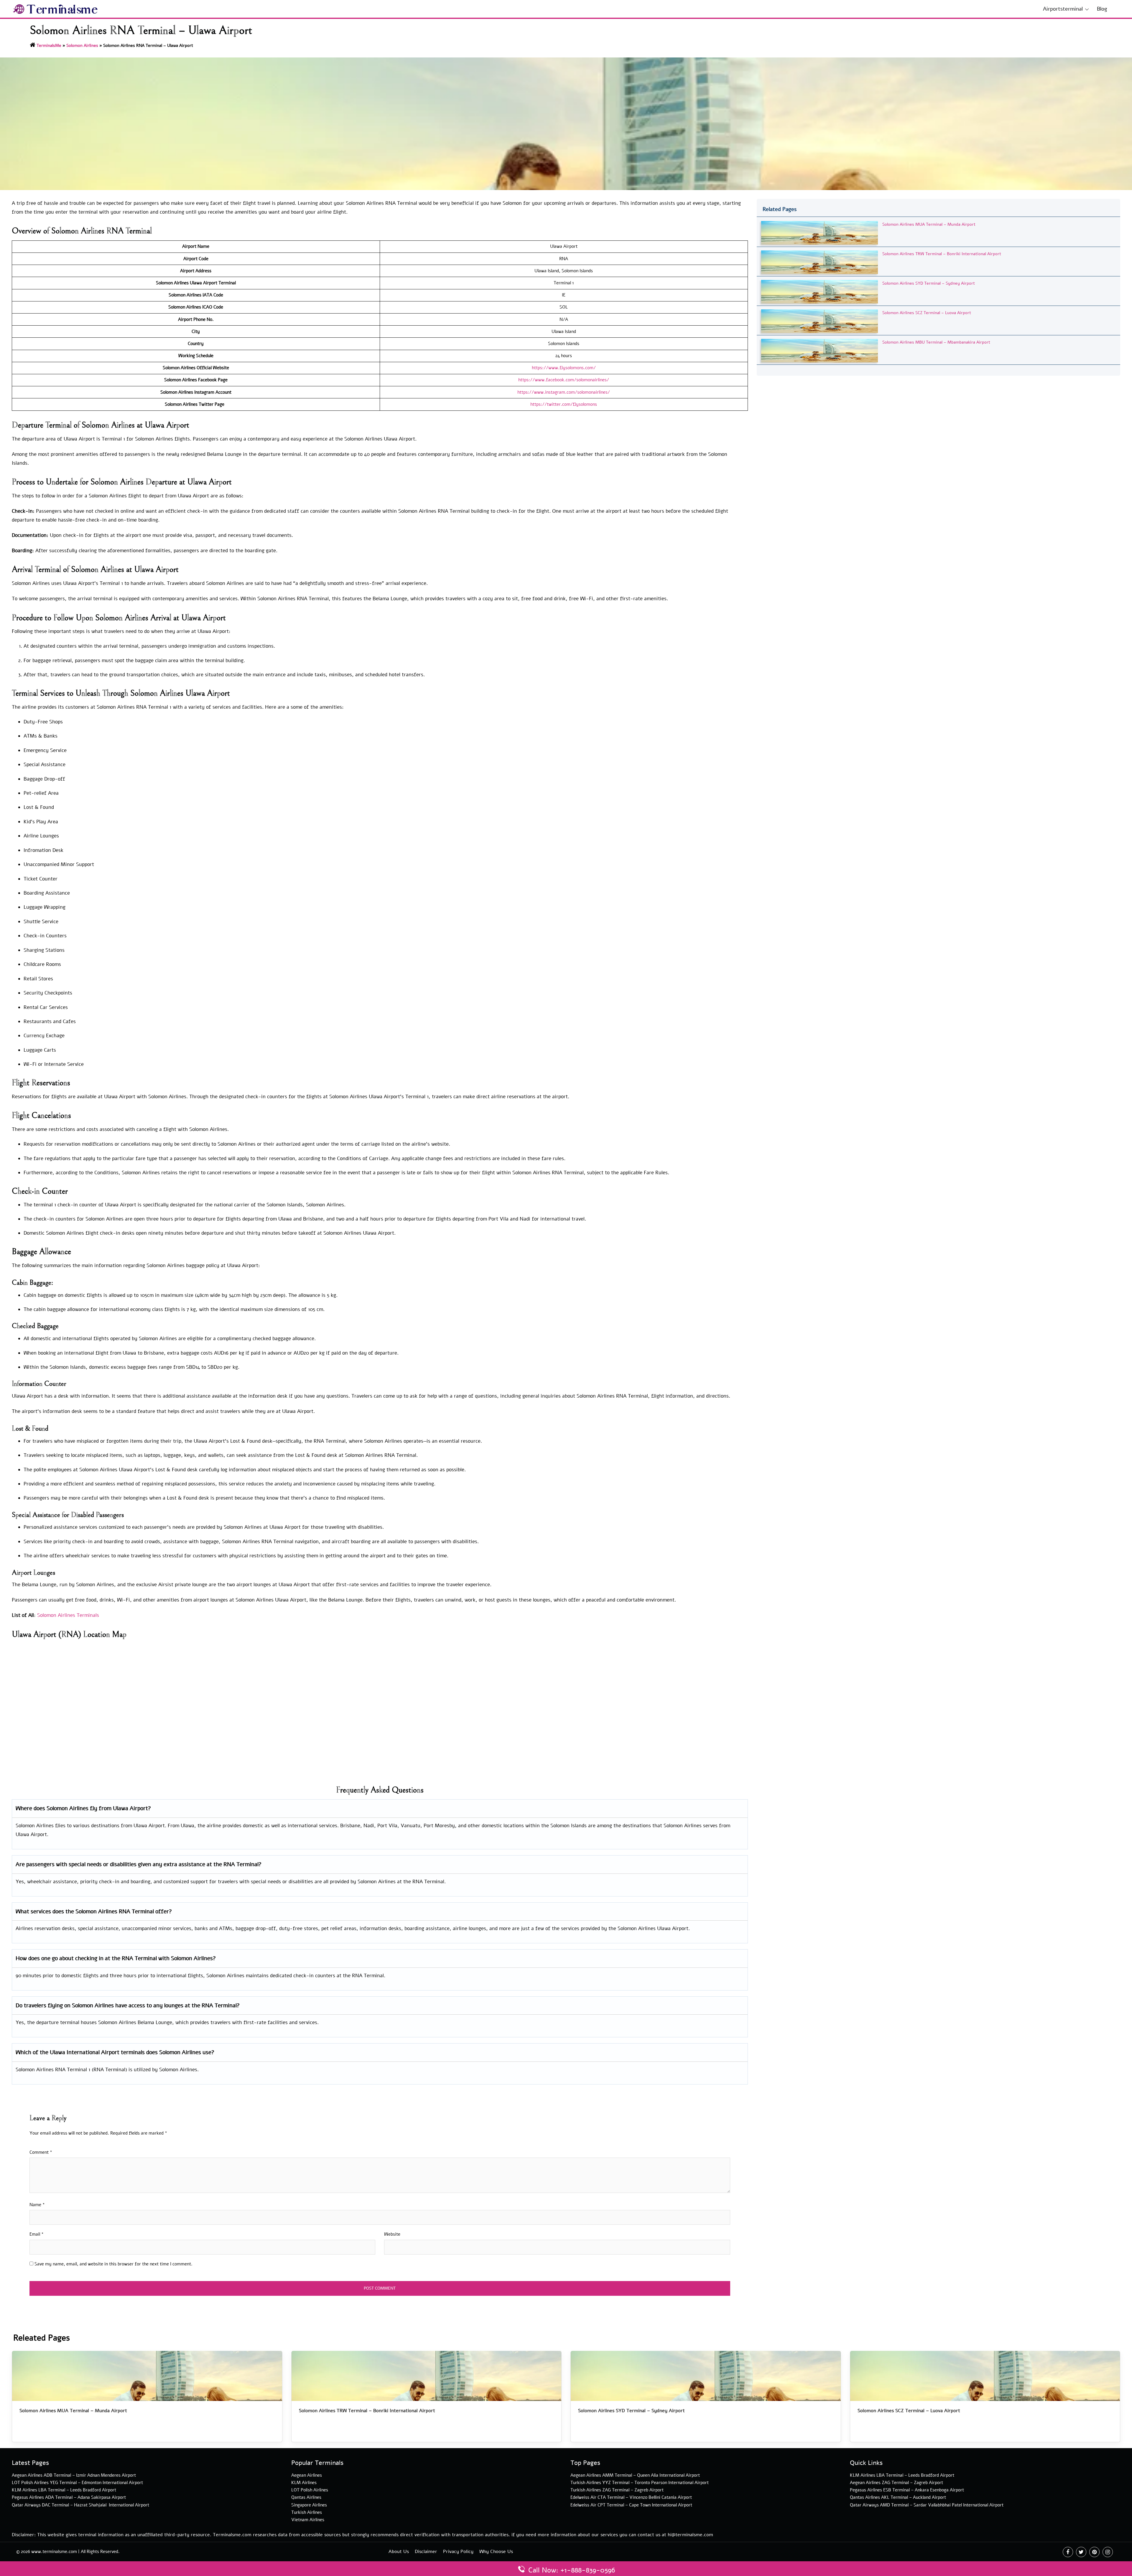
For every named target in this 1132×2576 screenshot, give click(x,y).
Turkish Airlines (307, 2512)
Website (392, 2234)
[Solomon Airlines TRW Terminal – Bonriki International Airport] (820, 262)
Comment (41, 2152)
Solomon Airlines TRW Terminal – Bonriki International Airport (942, 254)
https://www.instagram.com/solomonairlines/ (564, 392)
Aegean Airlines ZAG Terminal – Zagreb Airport (896, 2483)
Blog (1102, 9)
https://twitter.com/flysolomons (564, 404)
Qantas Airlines (306, 2497)
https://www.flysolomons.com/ (564, 368)
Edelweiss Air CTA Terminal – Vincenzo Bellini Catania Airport (631, 2497)
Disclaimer (426, 2552)
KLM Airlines (304, 2483)
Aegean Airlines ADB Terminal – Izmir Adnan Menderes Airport (74, 2475)
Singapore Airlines (309, 2505)
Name (37, 2205)
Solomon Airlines (82, 46)
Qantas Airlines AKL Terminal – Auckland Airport (898, 2497)
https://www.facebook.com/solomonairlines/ (564, 380)
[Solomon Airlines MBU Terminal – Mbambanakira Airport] (820, 350)
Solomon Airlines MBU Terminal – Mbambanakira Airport (936, 342)
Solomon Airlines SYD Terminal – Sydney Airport (929, 283)
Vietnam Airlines (308, 2520)
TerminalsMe (49, 46)
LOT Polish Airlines (310, 2490)
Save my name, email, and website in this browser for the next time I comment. (113, 2264)
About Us (399, 2552)
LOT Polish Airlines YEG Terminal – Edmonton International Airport (77, 2483)
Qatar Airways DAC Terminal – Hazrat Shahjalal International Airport (80, 2505)
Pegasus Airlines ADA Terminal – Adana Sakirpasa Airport (69, 2497)
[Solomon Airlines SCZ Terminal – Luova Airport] (820, 321)
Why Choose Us (496, 2552)
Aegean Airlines (307, 2475)
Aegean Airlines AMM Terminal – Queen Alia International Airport (635, 2475)
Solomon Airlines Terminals (68, 1615)
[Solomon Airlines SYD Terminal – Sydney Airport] (820, 291)
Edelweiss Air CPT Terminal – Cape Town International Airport (631, 2505)
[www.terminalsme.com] (56, 9)
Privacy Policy (458, 2552)
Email (37, 2234)
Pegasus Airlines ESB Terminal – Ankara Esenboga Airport (907, 2490)
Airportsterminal (1063, 9)
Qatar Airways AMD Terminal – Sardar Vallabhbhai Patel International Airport (927, 2505)
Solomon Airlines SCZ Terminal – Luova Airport (927, 313)
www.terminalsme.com (54, 2552)
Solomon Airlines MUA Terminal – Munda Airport (929, 224)
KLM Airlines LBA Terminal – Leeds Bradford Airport (64, 2490)
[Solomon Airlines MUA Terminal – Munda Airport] (820, 232)
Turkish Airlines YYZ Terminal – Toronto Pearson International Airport (640, 2483)
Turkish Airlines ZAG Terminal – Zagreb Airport (617, 2490)
